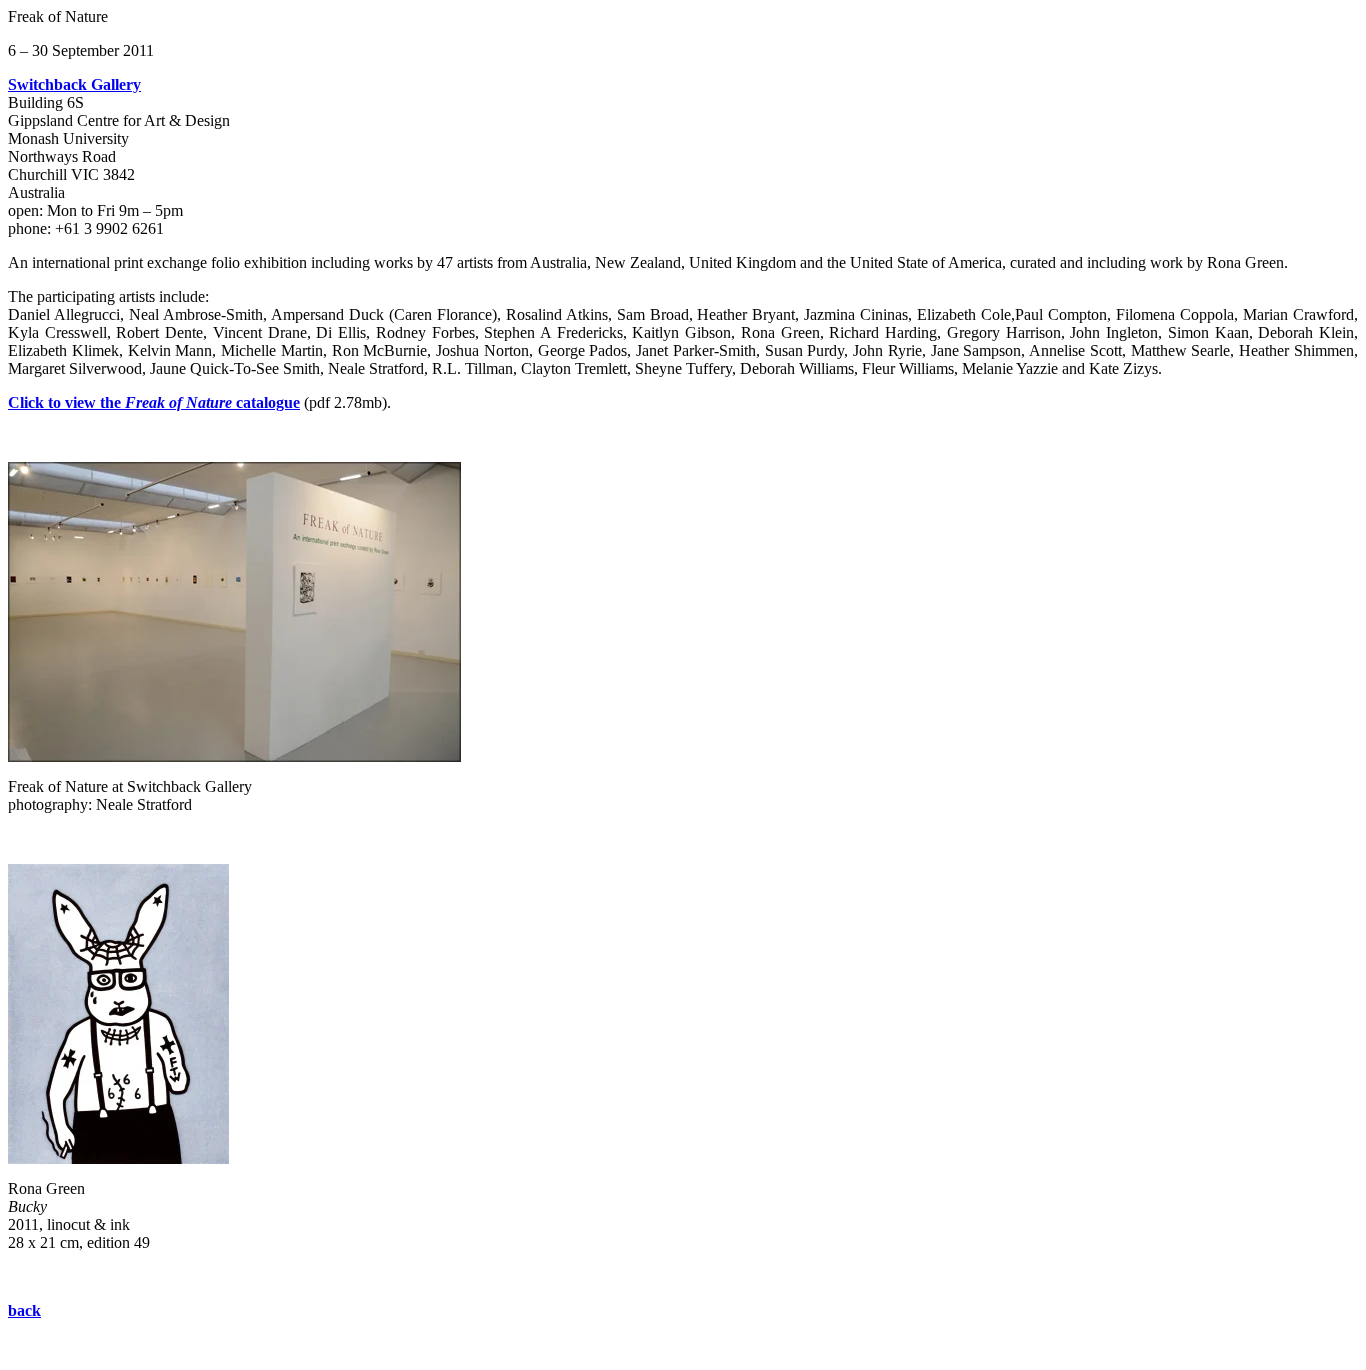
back (24, 1310)
